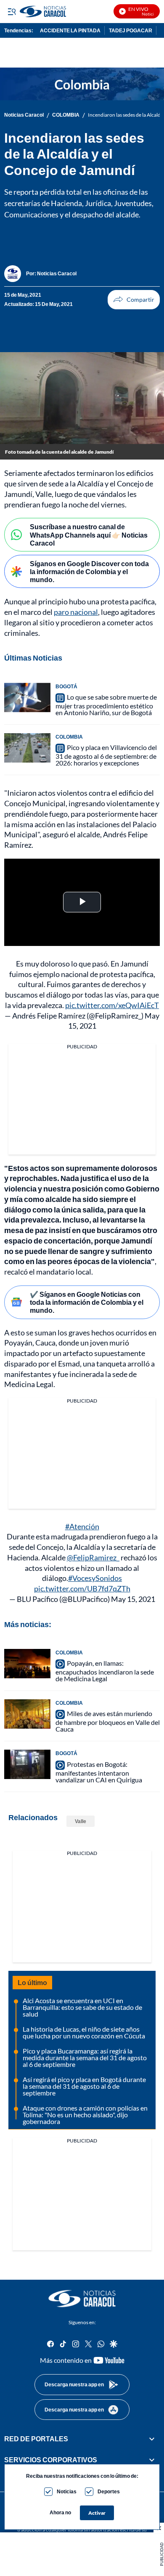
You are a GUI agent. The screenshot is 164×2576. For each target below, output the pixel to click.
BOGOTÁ (66, 686)
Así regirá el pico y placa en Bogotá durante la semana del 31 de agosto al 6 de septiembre (84, 2086)
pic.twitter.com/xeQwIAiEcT (112, 1005)
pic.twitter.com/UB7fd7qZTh (82, 1588)
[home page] (82, 2299)
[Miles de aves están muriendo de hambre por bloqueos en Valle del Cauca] (27, 1714)
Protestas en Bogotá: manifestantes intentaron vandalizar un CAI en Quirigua (99, 1772)
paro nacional (76, 612)
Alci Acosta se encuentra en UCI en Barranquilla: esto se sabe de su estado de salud (82, 2007)
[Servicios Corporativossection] (152, 2460)
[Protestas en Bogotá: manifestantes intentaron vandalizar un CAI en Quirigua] (27, 1764)
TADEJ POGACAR (131, 30)
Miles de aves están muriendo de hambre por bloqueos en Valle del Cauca (108, 1721)
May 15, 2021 (133, 1599)
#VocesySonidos (95, 1578)
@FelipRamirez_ (93, 1557)
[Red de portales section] (152, 2439)
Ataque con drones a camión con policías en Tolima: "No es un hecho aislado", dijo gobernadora (85, 2115)
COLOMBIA (66, 115)
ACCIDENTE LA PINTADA (70, 30)
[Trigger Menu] (12, 11)
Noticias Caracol (24, 115)
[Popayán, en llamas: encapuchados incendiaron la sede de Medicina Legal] (27, 1664)
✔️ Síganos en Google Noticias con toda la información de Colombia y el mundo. (87, 1302)
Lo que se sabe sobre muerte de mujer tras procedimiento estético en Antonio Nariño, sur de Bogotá (106, 705)
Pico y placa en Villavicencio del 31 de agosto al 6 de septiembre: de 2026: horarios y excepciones (106, 755)
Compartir (134, 300)
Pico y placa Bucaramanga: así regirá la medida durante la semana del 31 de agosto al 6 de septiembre (85, 2057)
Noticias (67, 2491)
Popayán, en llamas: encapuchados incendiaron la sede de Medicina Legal (105, 1671)
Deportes (109, 2491)
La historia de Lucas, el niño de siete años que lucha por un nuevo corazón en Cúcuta (84, 2032)
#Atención (82, 1526)
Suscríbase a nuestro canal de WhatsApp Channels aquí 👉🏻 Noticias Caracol (89, 534)
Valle (81, 1821)
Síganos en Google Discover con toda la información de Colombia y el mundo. (89, 571)
